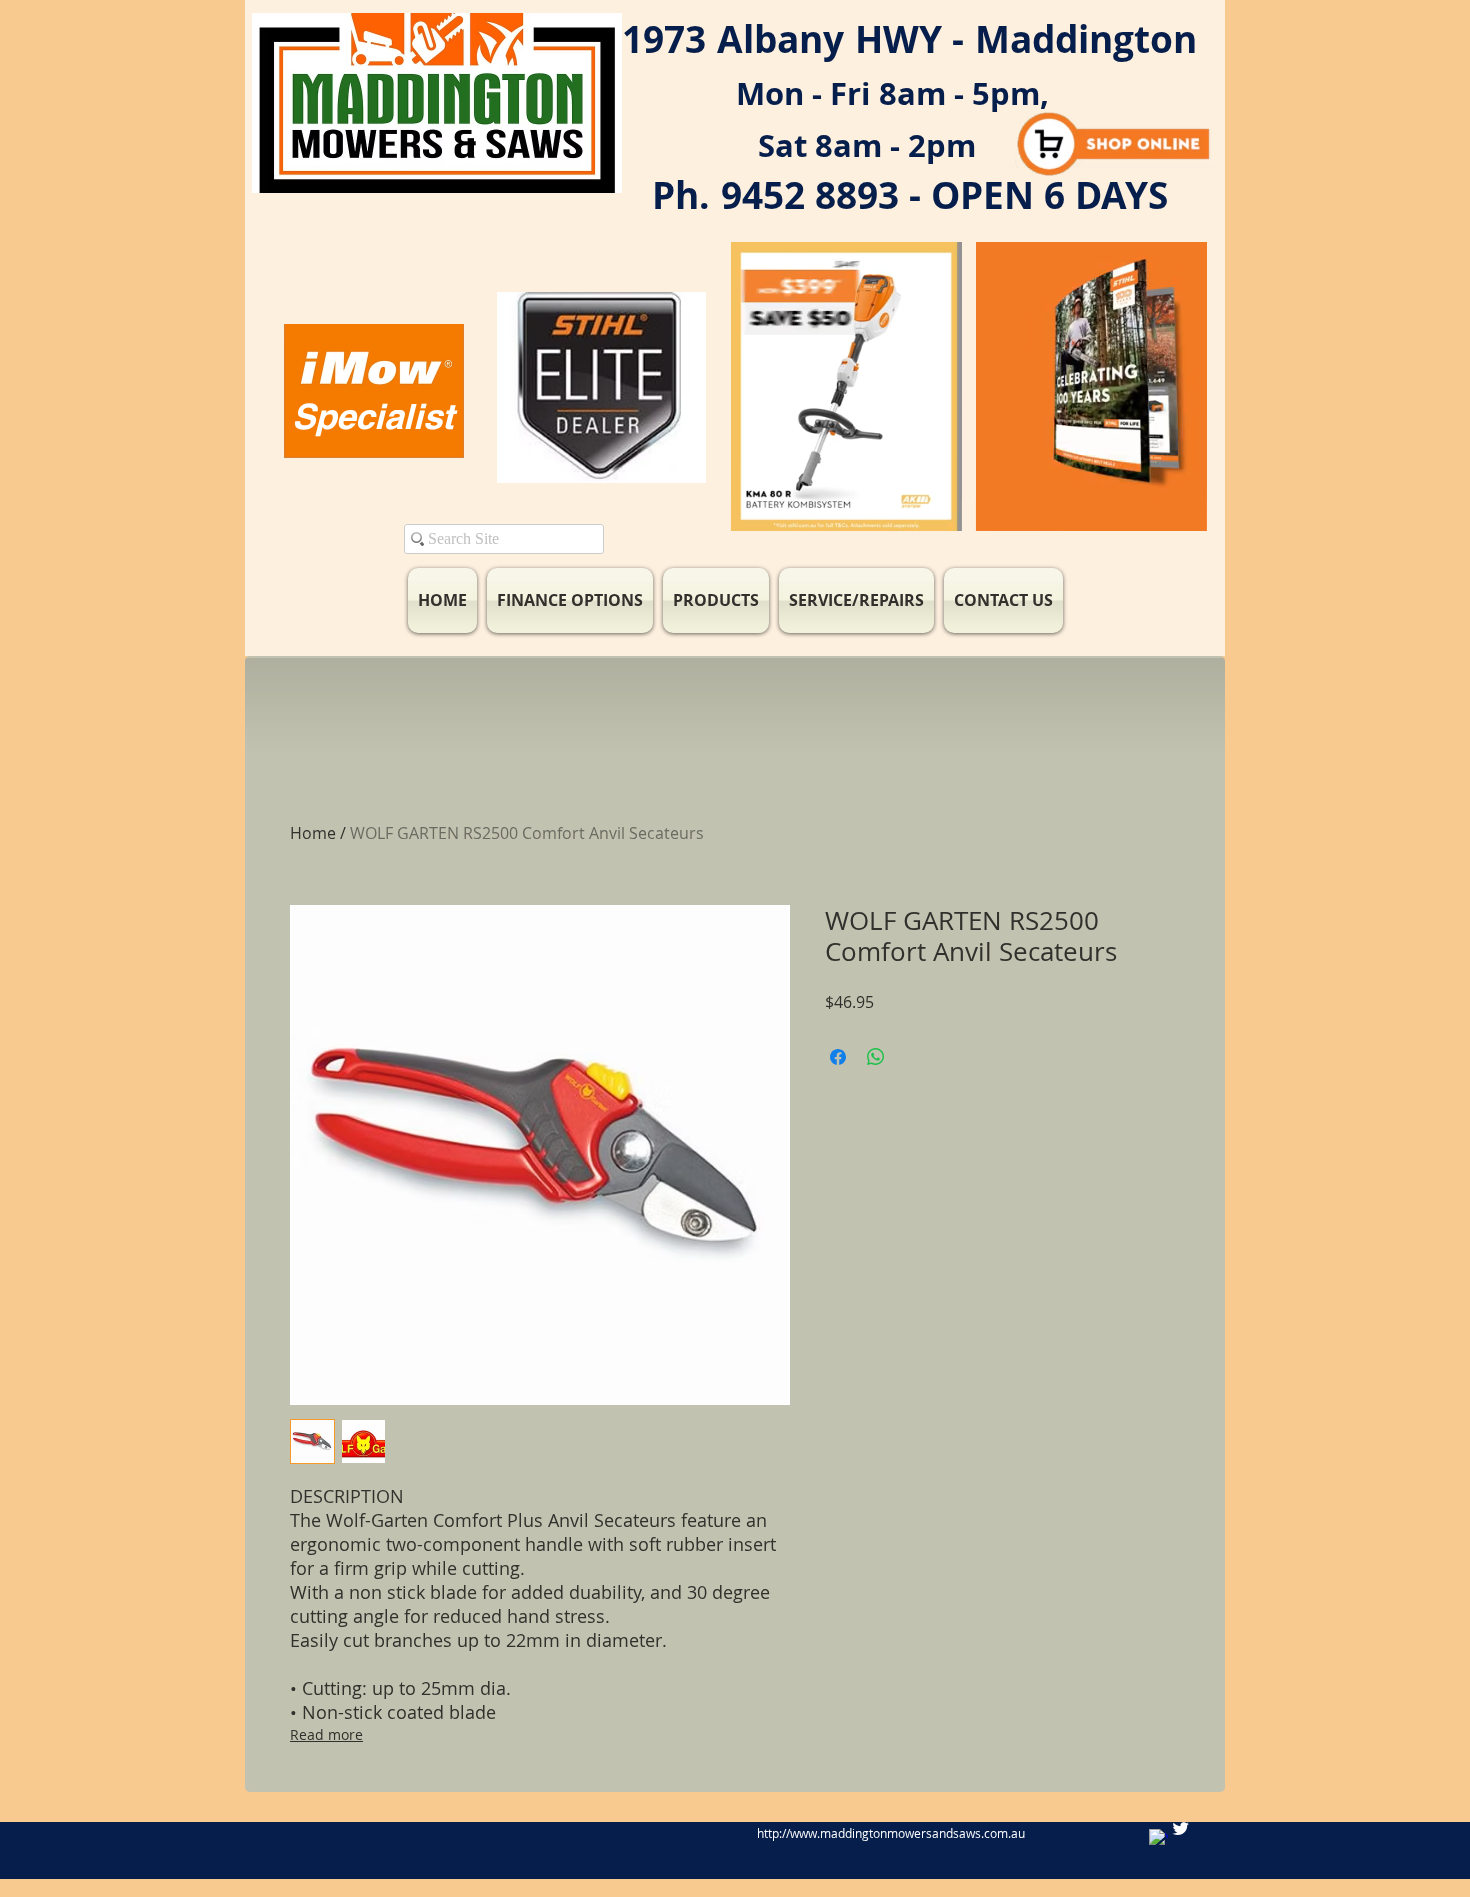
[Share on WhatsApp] (876, 1057)
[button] (936, 509)
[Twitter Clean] (1180, 1828)
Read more (326, 1734)
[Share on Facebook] (838, 1057)
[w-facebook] (1158, 1838)
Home (313, 833)
